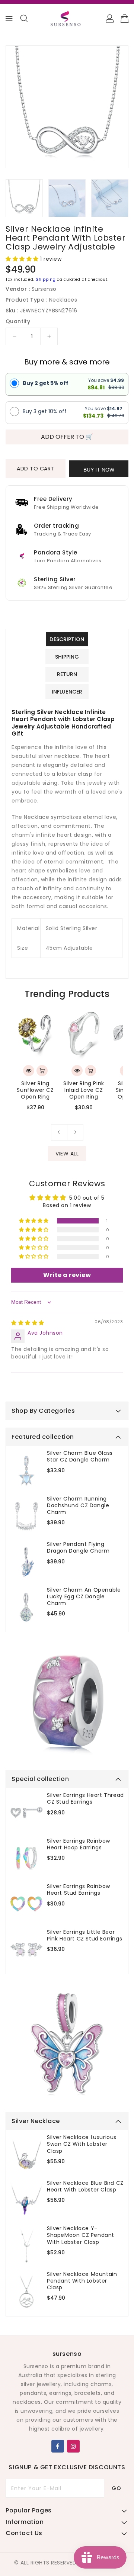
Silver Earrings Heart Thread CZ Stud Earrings (85, 1798)
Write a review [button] (67, 1275)
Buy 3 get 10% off (45, 411)
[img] (28, 1323)
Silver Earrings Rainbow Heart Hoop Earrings (79, 1844)
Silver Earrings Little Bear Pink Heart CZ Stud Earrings (84, 1935)
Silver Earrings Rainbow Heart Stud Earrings (79, 1890)
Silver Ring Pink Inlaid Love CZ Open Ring (84, 1090)
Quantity (18, 321)
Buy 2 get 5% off (46, 383)
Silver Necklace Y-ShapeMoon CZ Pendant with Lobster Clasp (81, 2235)
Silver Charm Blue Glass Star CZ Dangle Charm (80, 1456)
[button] (23, 259)
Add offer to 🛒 (67, 437)
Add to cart (36, 469)
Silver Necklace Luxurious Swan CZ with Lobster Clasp (82, 2144)
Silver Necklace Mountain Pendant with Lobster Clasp (82, 2281)
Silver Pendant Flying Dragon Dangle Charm (78, 1547)
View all (67, 1154)
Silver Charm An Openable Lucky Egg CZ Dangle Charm (84, 1597)
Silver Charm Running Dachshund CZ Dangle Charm (78, 1506)
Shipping (46, 279)
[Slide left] (59, 1132)
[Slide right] (75, 1132)
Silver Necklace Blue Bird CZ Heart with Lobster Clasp (85, 2186)
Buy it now (99, 470)
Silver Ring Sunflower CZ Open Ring (35, 1090)
